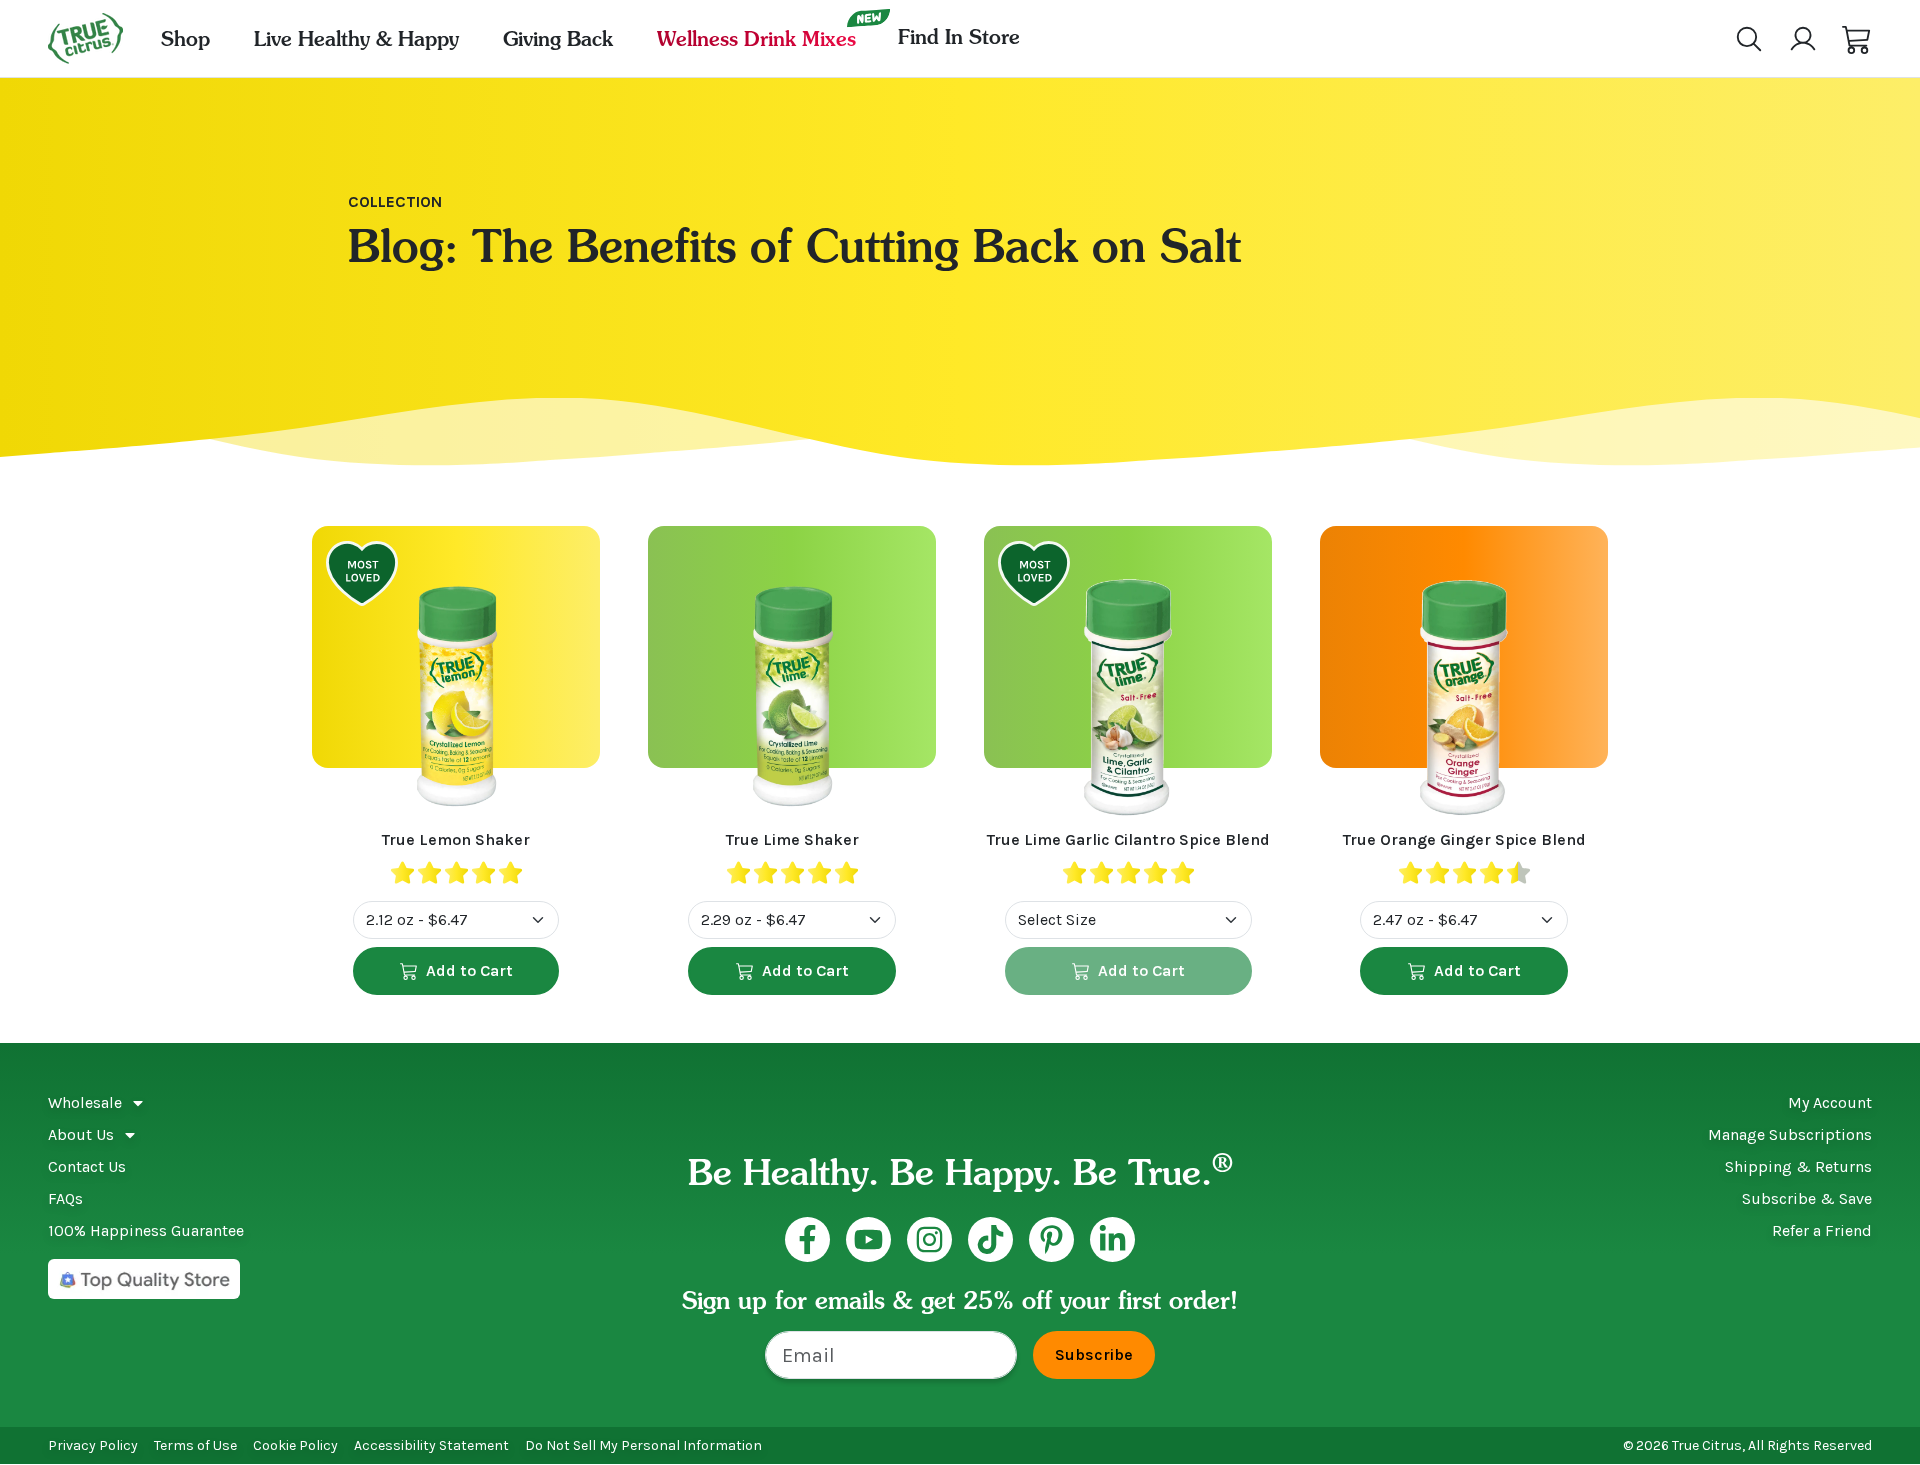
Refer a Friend (1822, 1230)
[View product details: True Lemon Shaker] (456, 677)
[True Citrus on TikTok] (990, 1239)
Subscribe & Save (1807, 1198)
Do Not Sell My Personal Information (643, 1445)
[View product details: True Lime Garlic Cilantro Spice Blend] (1128, 677)
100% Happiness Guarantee (146, 1230)
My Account (1830, 1102)
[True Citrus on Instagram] (929, 1239)
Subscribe (1094, 1354)
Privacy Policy (93, 1445)
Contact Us (87, 1166)
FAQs (65, 1198)
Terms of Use (195, 1445)
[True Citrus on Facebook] (807, 1239)
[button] (1857, 39)
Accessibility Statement (431, 1445)
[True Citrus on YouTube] (868, 1239)
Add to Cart (469, 970)
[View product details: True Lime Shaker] (792, 677)
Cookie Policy (295, 1445)
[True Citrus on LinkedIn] (1112, 1239)
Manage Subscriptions (1790, 1134)
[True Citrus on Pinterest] (1051, 1239)
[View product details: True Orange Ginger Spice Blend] (1464, 677)
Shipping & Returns (1798, 1166)
